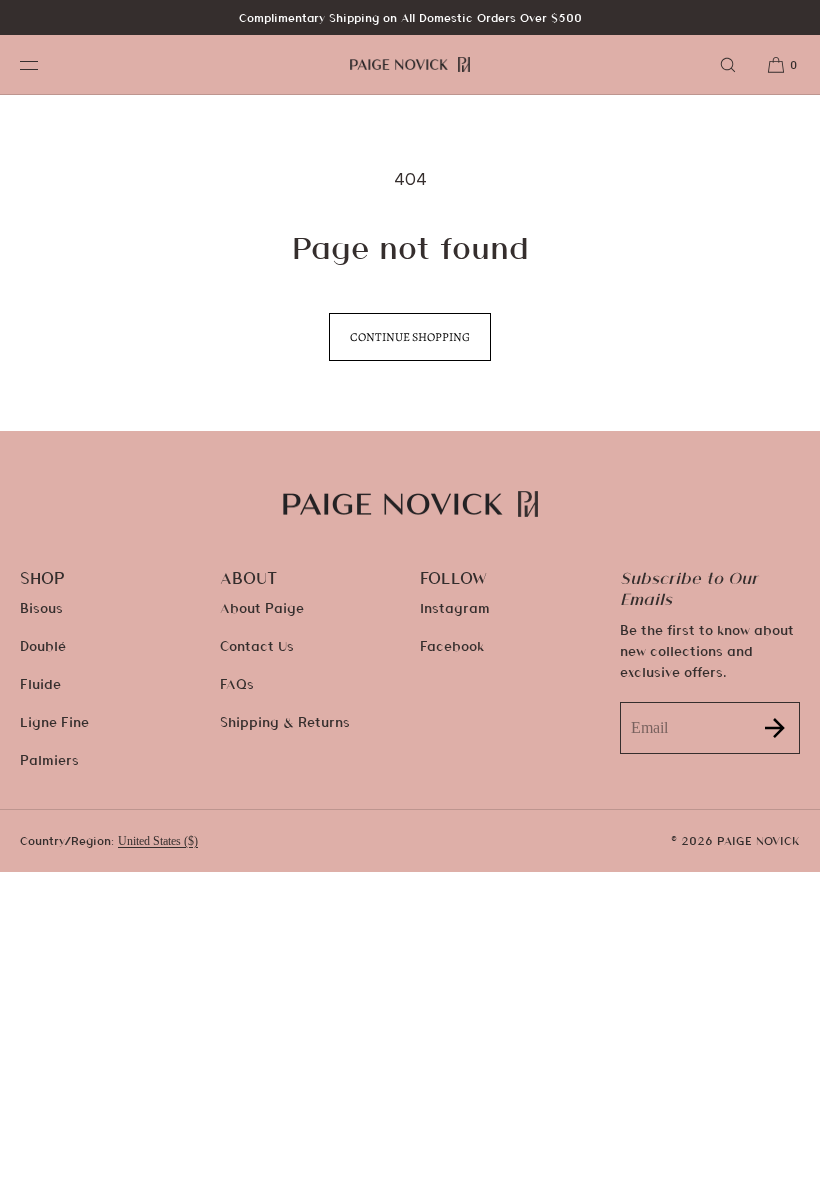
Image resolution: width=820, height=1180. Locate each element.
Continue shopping (410, 337)
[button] (728, 64)
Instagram (455, 607)
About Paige (262, 607)
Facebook (452, 645)
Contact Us (257, 645)
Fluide (40, 683)
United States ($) (158, 841)
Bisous (41, 607)
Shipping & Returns (285, 721)
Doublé (43, 645)
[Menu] (44, 64)
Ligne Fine (54, 721)
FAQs (237, 683)
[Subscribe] (775, 727)
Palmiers (49, 759)
